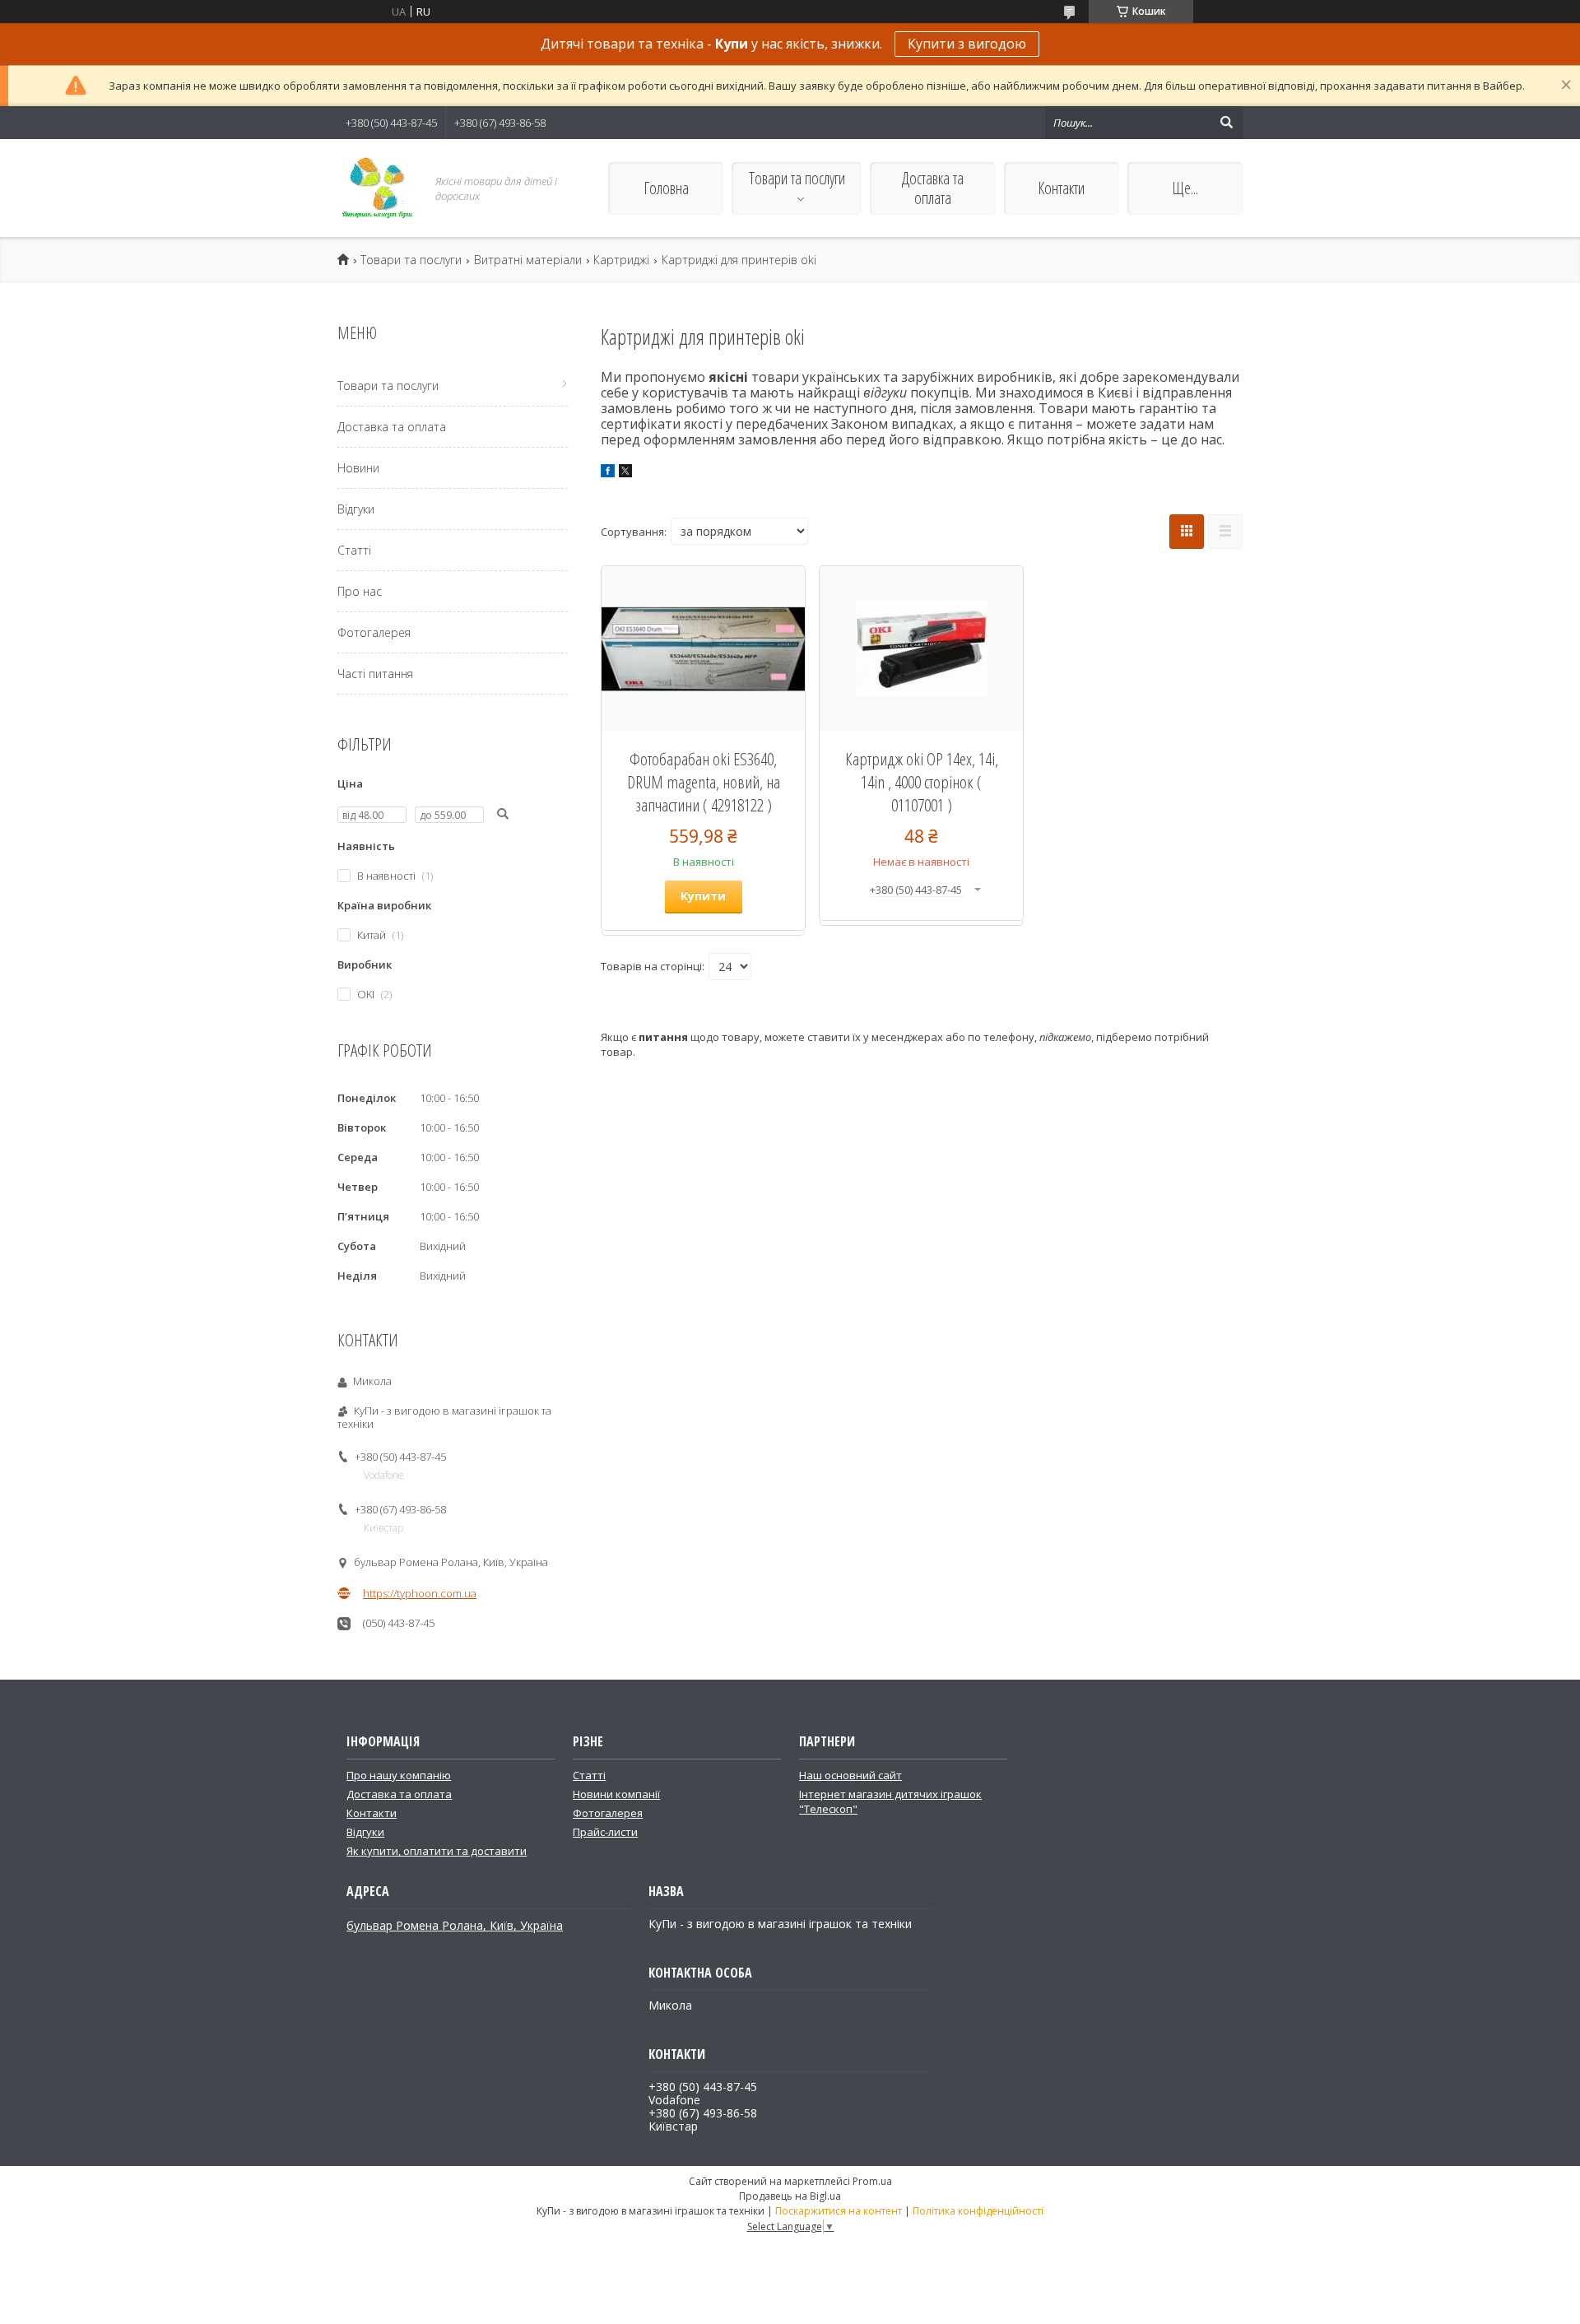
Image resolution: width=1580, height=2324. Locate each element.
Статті (354, 550)
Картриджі (621, 260)
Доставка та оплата (933, 188)
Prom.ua (872, 2181)
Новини (358, 468)
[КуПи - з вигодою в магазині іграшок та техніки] (377, 188)
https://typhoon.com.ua (420, 1593)
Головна (666, 188)
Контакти (1061, 188)
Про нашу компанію (399, 1775)
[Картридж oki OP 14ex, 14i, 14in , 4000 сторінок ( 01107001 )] (921, 648)
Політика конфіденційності (978, 2211)
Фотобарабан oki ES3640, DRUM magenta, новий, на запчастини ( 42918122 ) (704, 782)
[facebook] (608, 473)
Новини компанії (616, 1794)
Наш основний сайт (850, 1775)
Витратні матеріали (528, 260)
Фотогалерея (374, 632)
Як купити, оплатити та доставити (437, 1851)
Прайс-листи (605, 1832)
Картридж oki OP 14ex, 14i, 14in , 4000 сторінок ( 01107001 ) (922, 782)
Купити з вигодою (967, 44)
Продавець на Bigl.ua (790, 2196)
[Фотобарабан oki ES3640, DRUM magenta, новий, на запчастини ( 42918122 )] (703, 648)
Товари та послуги (797, 178)
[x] (625, 473)
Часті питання (375, 674)
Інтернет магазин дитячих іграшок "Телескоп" (890, 1801)
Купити (703, 896)
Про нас (360, 591)
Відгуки (356, 509)
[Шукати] (1226, 123)
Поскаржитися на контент (839, 2211)
